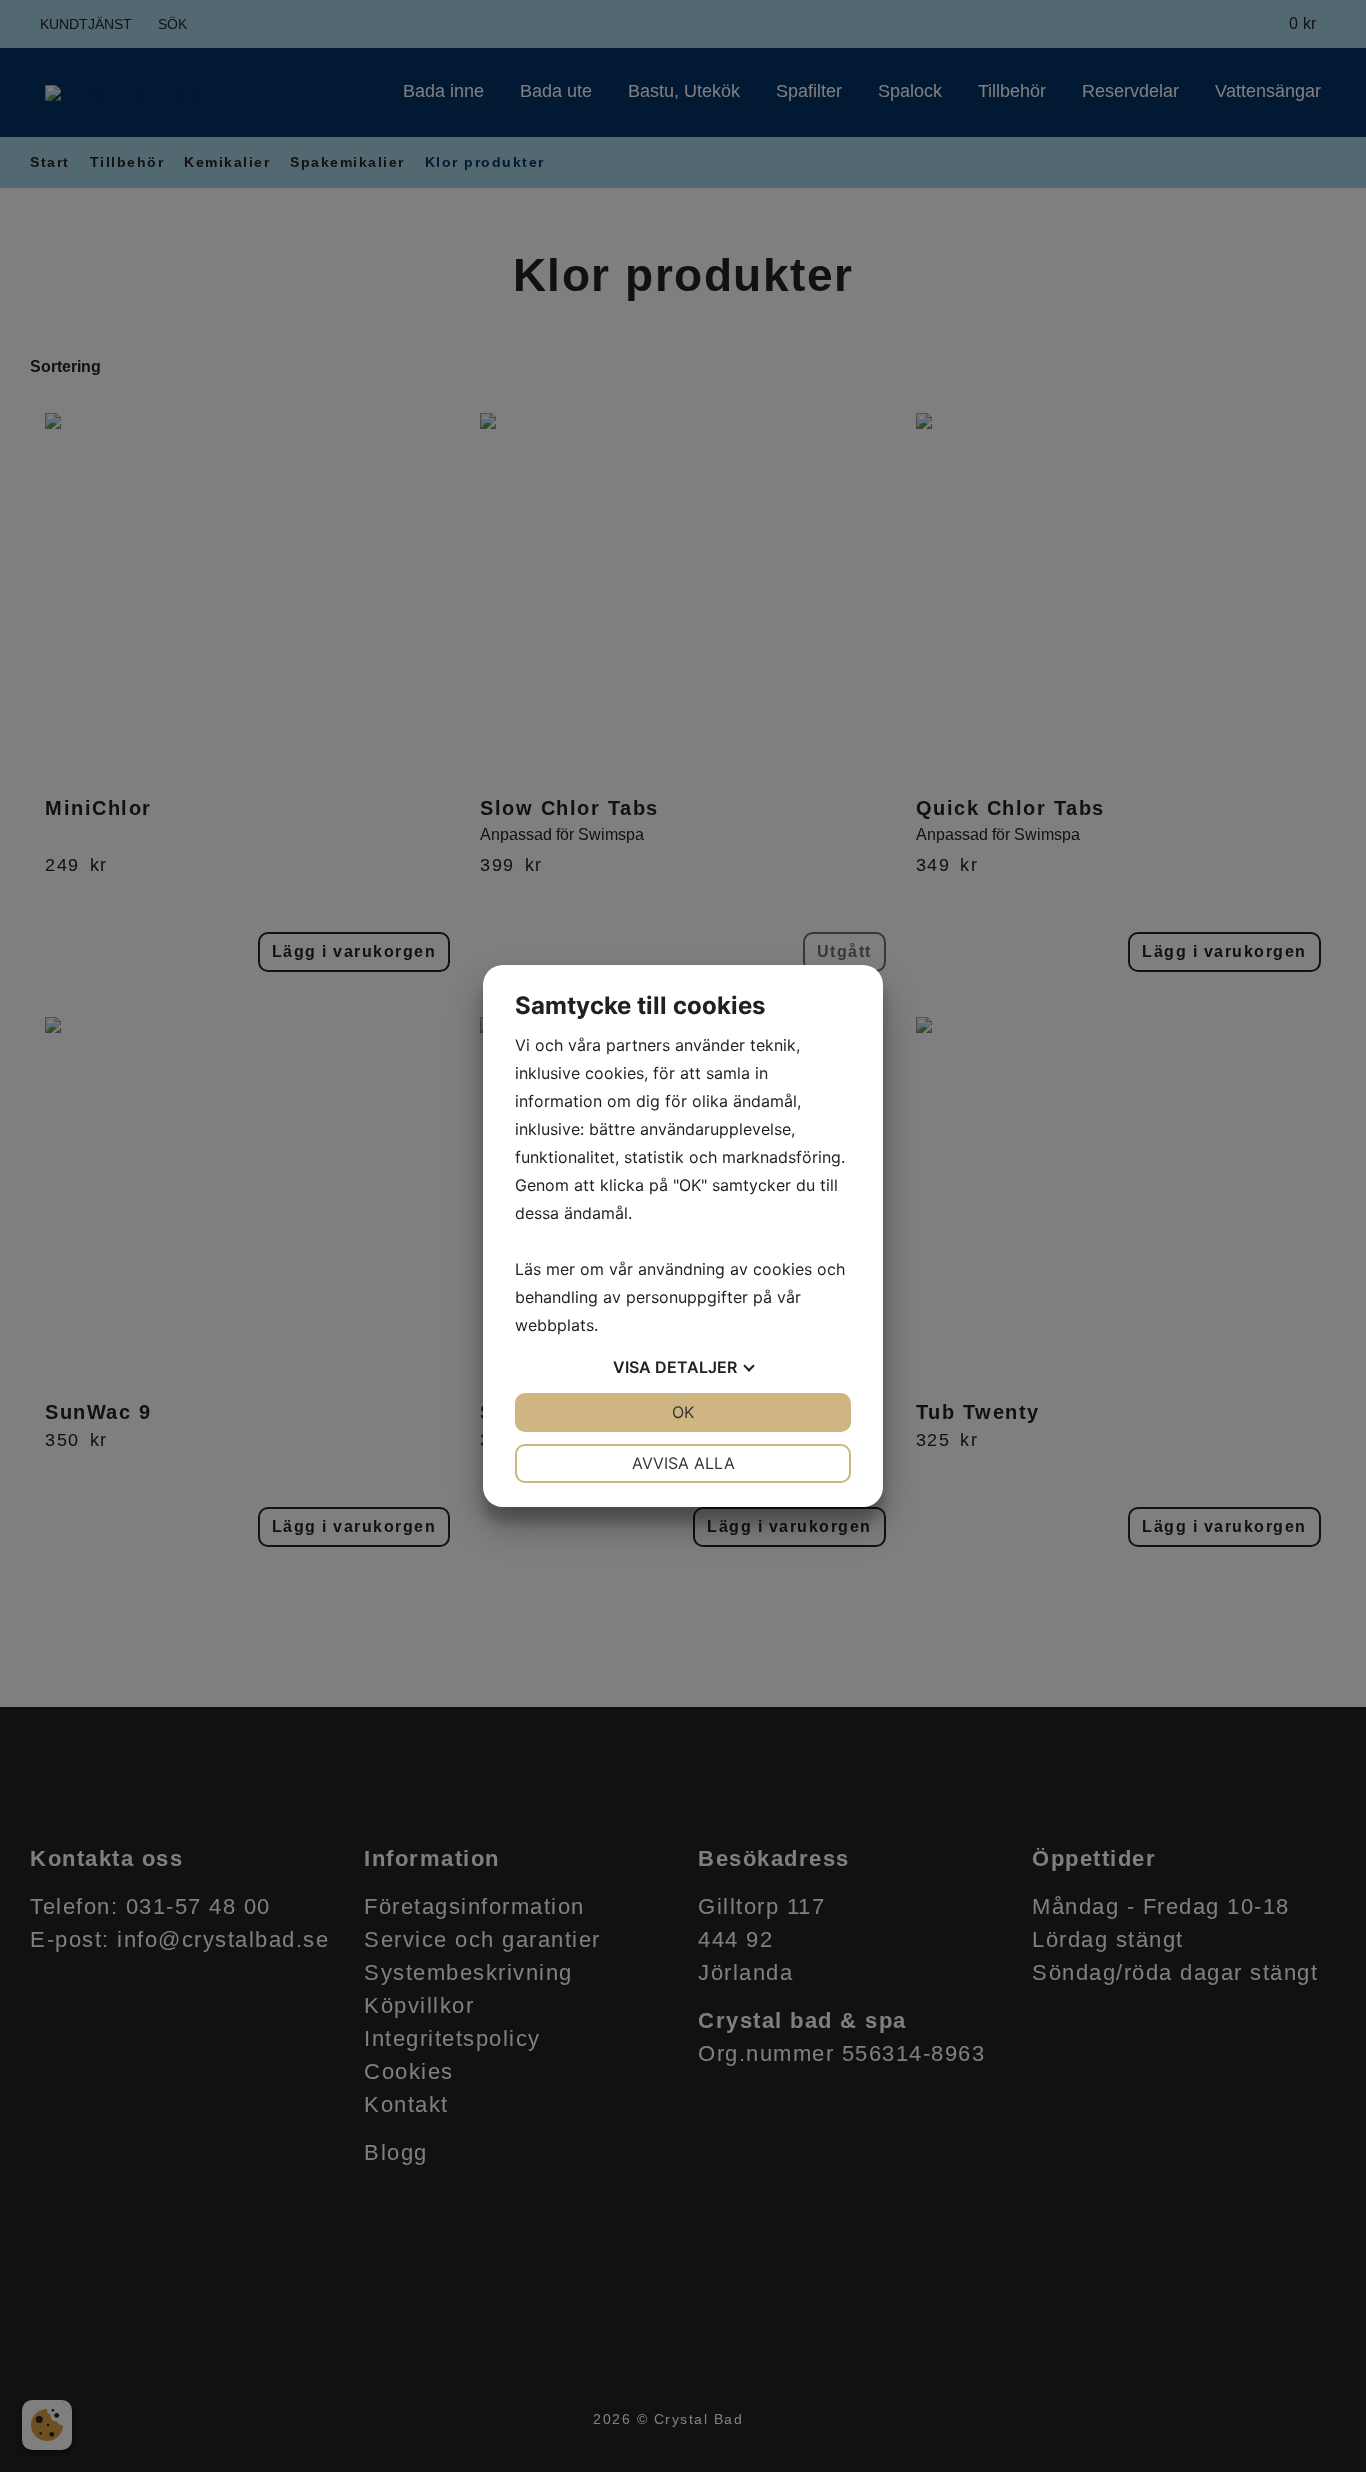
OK (683, 1412)
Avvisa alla (683, 1463)
